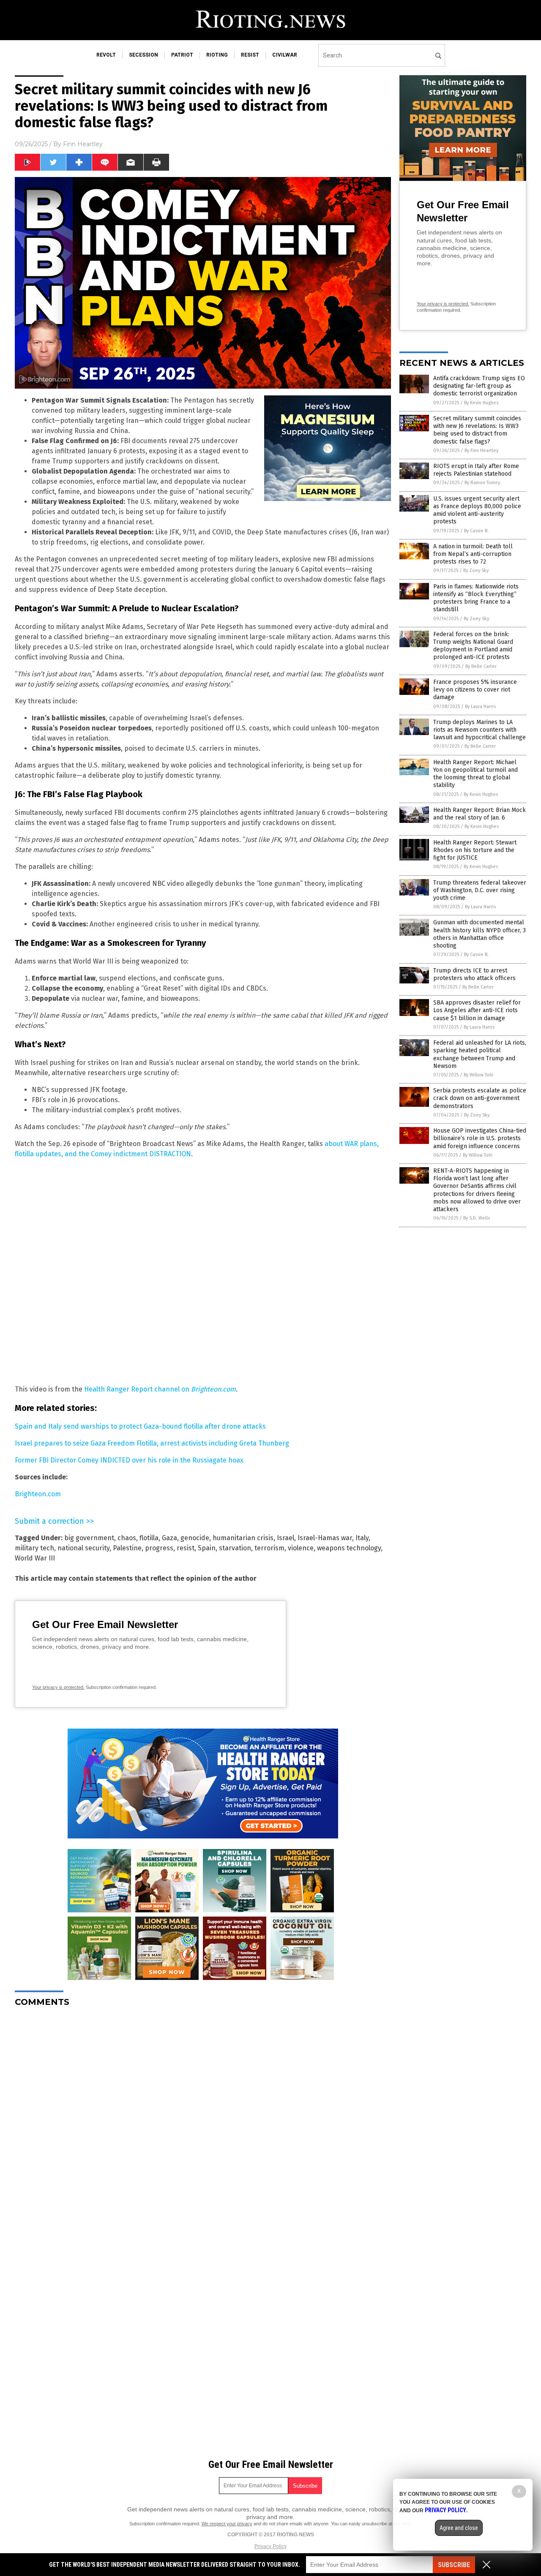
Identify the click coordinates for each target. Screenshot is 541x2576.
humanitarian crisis (243, 1538)
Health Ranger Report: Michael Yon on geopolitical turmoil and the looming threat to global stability (475, 774)
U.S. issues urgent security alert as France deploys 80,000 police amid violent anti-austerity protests (477, 510)
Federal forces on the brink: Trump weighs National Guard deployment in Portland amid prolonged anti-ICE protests (473, 646)
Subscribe (454, 2565)
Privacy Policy (270, 2546)
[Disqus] (203, 2119)
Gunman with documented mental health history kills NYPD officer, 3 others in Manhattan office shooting (480, 934)
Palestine (127, 1548)
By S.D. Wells (477, 1218)
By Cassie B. (476, 531)
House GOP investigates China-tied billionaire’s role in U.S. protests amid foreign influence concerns (480, 1138)
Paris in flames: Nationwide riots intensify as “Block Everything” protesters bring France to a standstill (476, 598)
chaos (127, 1538)
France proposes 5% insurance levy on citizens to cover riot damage (475, 690)
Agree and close (459, 2528)
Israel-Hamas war (325, 1538)
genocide (195, 1538)
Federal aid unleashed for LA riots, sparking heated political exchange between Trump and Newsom (480, 1054)
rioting (217, 55)
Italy (362, 1538)
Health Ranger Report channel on (160, 1389)
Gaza (169, 1538)
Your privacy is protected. (58, 1687)
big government (89, 1538)
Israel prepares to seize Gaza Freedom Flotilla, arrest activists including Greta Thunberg (152, 1443)
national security (83, 1548)
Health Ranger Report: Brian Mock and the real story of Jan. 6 (480, 814)
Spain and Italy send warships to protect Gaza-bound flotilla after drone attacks (140, 1426)
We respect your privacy (227, 2524)
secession (143, 55)
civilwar (285, 55)
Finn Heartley (83, 144)
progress (159, 1548)
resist (250, 55)
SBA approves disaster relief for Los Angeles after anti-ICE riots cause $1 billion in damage (477, 1010)
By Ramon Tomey (482, 483)
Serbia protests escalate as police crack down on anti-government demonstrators (480, 1098)
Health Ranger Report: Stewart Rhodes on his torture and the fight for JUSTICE (475, 850)
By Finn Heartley (481, 451)
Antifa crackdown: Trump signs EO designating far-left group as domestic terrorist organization (479, 386)
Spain (207, 1548)
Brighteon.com (38, 1494)
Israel (286, 1538)
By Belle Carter (481, 666)
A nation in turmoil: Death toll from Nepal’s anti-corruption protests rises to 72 (473, 554)
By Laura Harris (480, 707)
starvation (235, 1548)
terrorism (269, 1548)
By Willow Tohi (478, 1075)
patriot (182, 55)
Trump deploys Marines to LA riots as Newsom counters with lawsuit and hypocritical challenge (480, 730)
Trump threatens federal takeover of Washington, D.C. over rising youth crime (480, 890)
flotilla (149, 1538)
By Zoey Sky (476, 570)
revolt (106, 55)
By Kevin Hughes (481, 403)
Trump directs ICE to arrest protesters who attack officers (474, 974)
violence (301, 1548)
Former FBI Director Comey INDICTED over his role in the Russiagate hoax (129, 1460)
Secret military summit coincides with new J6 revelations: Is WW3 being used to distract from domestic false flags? (477, 430)
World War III (35, 1558)
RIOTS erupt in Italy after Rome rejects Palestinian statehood (476, 470)
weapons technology (349, 1548)
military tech (34, 1548)
